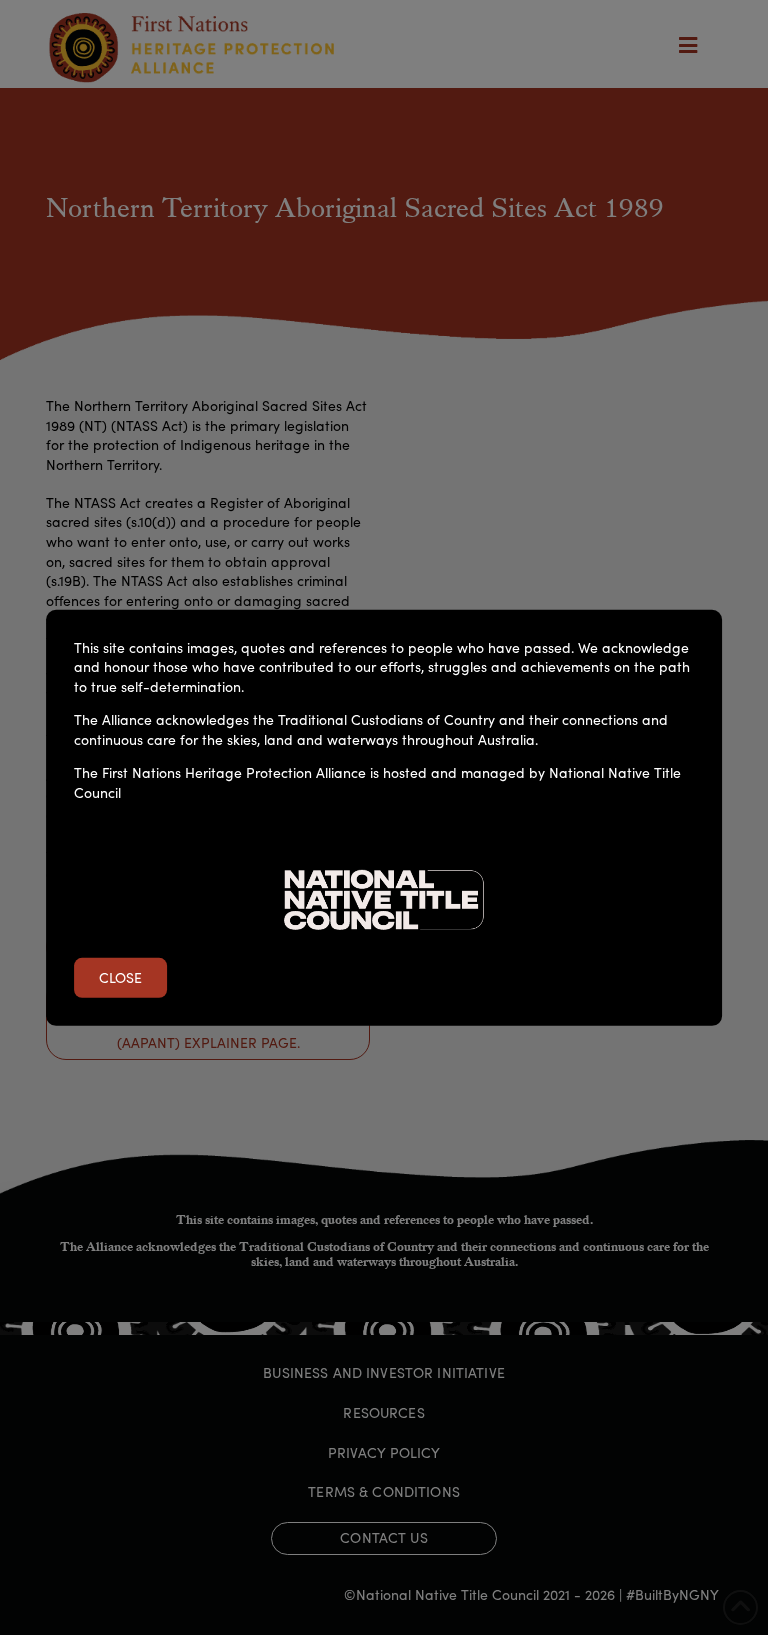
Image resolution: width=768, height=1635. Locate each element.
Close (120, 977)
